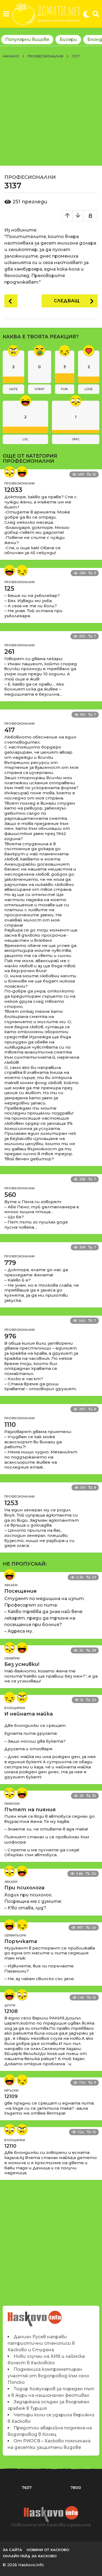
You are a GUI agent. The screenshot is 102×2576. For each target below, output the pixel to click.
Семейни (12, 1658)
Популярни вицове (27, 39)
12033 (13, 490)
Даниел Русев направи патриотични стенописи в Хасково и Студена (41, 2343)
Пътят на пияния (30, 1810)
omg (76, 439)
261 (9, 652)
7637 (27, 2488)
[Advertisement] (51, 112)
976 (10, 1336)
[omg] (10, 472)
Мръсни (11, 2090)
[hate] (22, 1697)
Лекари (11, 1585)
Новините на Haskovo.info (35, 2316)
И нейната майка (29, 1714)
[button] (6, 14)
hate (13, 389)
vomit (40, 389)
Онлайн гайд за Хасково (30, 2556)
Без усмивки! (22, 1664)
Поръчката (21, 1941)
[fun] (22, 570)
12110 (10, 2146)
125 (9, 589)
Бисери (68, 39)
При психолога (24, 1888)
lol (25, 439)
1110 (10, 1425)
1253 (11, 1503)
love (89, 389)
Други (10, 2005)
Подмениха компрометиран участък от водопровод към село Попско (48, 2376)
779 (10, 1263)
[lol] (22, 472)
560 (10, 1195)
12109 (11, 2096)
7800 (76, 2488)
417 (10, 730)
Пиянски (12, 1804)
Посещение (21, 1591)
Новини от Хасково (48, 2550)
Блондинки (15, 1708)
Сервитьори (15, 1935)
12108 (11, 2011)
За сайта (12, 2550)
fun (64, 389)
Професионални (30, 177)
